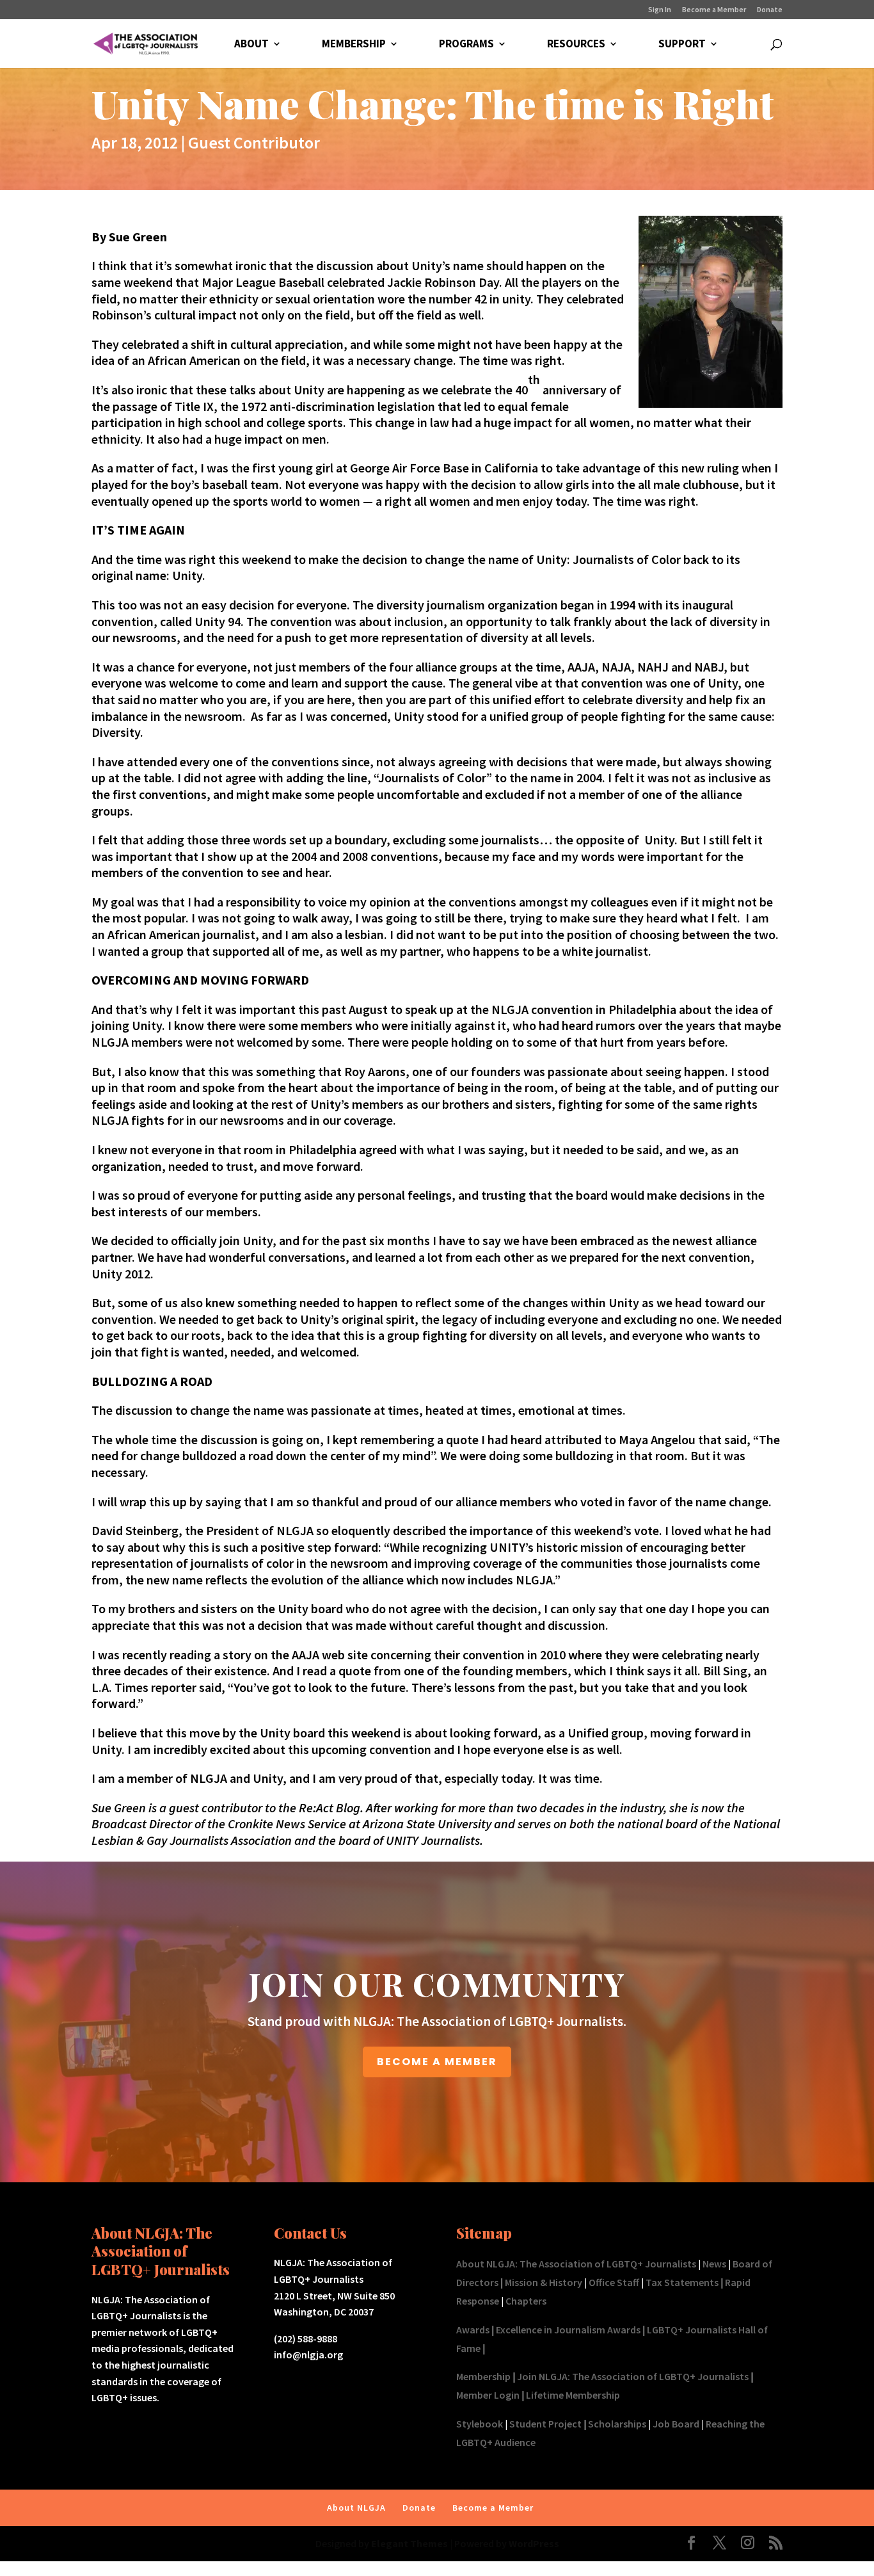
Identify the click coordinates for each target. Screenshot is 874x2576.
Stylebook (480, 2424)
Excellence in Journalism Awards (568, 2330)
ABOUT (251, 45)
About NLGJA (356, 2508)
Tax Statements (682, 2282)
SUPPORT (682, 45)
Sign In (660, 10)
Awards (473, 2330)
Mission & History (544, 2282)
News (714, 2264)
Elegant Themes (409, 2543)
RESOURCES (576, 45)
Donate (770, 10)
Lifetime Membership (573, 2395)
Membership (483, 2376)
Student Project (545, 2424)
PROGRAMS (466, 45)
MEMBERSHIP (354, 45)
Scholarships (617, 2424)
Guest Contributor (254, 142)
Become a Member (714, 10)
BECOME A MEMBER (437, 2062)
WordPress (534, 2543)
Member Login (488, 2395)
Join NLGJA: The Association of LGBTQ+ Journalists (633, 2376)
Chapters (526, 2301)
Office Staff (614, 2282)
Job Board (676, 2424)
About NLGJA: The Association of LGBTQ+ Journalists (576, 2264)
